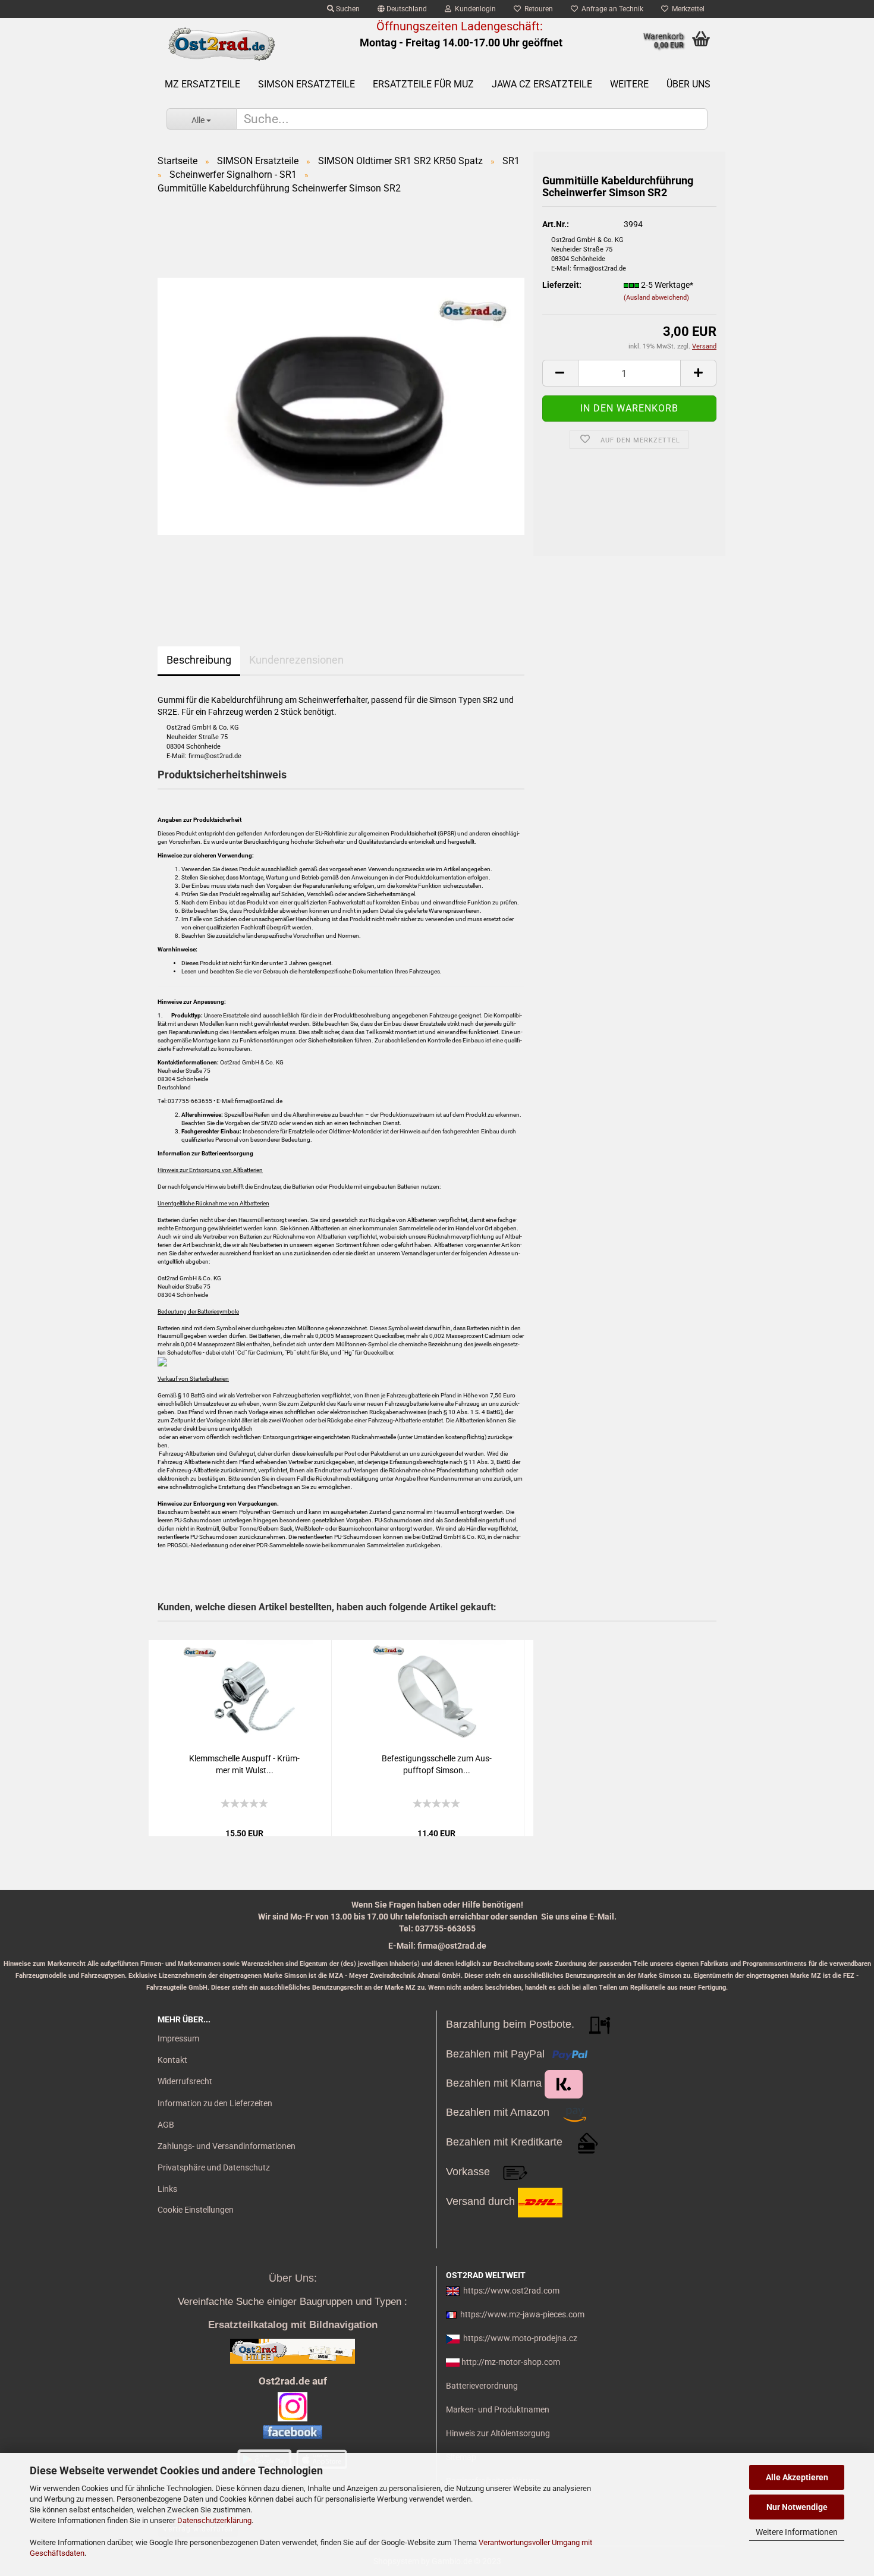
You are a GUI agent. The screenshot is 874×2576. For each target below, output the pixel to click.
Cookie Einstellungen (196, 2210)
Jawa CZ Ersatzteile (542, 84)
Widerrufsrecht (185, 2081)
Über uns (688, 84)
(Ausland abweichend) (656, 298)
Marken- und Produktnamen (498, 2409)
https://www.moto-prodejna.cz (520, 2338)
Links (167, 2189)
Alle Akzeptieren (797, 2477)
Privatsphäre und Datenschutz (214, 2167)
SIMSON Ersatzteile (306, 84)
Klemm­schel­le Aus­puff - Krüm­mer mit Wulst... (244, 1764)
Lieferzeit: (562, 285)
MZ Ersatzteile (202, 84)
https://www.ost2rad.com (511, 2291)
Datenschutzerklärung (214, 2520)
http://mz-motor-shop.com (511, 2362)
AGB (166, 2125)
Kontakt (172, 2060)
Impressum (178, 2038)
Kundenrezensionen (296, 660)
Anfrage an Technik (611, 9)
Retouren (537, 9)
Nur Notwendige (797, 2507)
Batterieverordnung (482, 2386)
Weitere (629, 84)
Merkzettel (686, 9)
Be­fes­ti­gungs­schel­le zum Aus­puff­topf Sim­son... (437, 1764)
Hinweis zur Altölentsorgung (498, 2433)
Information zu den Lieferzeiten (215, 2103)
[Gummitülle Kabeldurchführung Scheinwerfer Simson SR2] (341, 406)
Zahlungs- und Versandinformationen (227, 2146)
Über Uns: (293, 2278)
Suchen (347, 9)
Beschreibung (199, 660)
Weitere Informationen (797, 2532)
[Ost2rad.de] (221, 45)
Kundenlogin (474, 9)
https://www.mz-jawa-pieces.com (522, 2314)
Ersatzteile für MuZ (423, 84)
